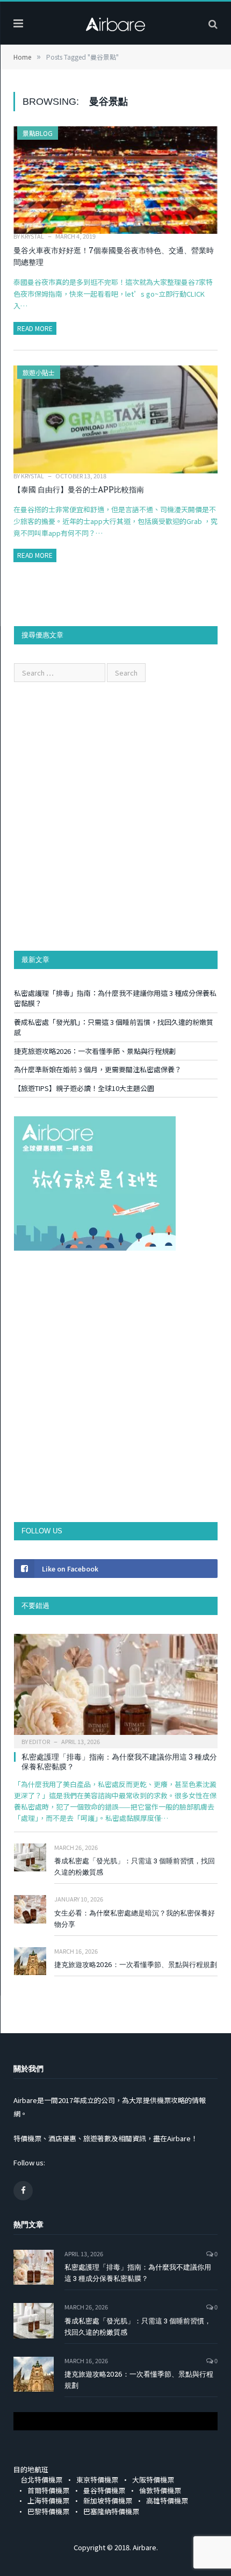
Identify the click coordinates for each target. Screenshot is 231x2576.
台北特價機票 (41, 2480)
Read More (35, 328)
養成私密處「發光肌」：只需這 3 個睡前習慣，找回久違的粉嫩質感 (135, 1866)
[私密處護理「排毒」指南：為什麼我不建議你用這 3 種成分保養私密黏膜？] (116, 1688)
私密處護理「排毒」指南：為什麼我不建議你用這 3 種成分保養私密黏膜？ (119, 1761)
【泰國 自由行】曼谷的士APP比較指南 (79, 489)
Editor (39, 1741)
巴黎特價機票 (48, 2511)
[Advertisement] (115, 816)
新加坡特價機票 (108, 2500)
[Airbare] (115, 21)
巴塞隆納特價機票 (111, 2511)
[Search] (213, 23)
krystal (33, 236)
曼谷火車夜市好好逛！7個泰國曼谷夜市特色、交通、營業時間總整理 (114, 256)
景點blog (38, 133)
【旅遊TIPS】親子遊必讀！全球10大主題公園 (84, 1088)
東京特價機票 (97, 2480)
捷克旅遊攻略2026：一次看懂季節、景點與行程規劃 (95, 1051)
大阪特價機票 (153, 2480)
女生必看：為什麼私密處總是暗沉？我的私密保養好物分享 (135, 1918)
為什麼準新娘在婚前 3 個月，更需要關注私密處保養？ (98, 1069)
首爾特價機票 (48, 2490)
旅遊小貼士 (39, 372)
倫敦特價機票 (160, 2490)
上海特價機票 (48, 2500)
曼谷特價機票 (104, 2490)
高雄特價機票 (167, 2500)
